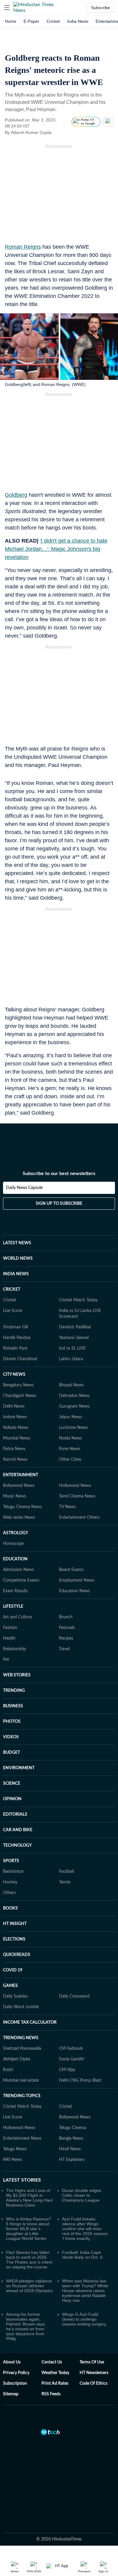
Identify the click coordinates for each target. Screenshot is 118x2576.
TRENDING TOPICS (22, 2096)
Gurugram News (74, 1406)
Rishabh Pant (15, 1348)
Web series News (19, 1518)
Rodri (8, 2070)
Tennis (65, 1882)
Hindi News (70, 2149)
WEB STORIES (17, 1675)
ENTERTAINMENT (21, 1475)
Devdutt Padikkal (75, 1327)
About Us (12, 2362)
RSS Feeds (51, 2394)
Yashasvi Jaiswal (74, 1338)
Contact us (52, 2362)
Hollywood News (75, 1486)
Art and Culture (17, 1617)
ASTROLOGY (16, 1533)
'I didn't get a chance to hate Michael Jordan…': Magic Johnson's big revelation (56, 549)
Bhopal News (71, 1385)
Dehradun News (74, 1396)
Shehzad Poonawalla (22, 2049)
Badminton (13, 1872)
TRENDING (14, 1691)
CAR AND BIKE (18, 1830)
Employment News (77, 1580)
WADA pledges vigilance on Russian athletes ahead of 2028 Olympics (29, 2286)
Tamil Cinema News (77, 1496)
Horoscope (13, 1544)
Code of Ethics (93, 2383)
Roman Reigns (23, 247)
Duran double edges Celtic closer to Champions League (82, 2195)
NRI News (13, 2160)
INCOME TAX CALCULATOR (30, 2022)
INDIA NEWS (16, 1274)
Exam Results (15, 1591)
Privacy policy (16, 2373)
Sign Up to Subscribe (59, 1204)
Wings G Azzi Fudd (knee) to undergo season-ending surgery (84, 2319)
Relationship (15, 1649)
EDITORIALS (15, 1814)
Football (66, 1872)
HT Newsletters (94, 2373)
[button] (7, 8)
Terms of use (92, 2362)
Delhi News (14, 1406)
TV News (67, 1507)
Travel (64, 1649)
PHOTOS (12, 1722)
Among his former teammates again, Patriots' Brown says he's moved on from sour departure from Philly (25, 2326)
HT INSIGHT (15, 1924)
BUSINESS (13, 1706)
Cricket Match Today (78, 1300)
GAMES (10, 1986)
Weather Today (55, 2373)
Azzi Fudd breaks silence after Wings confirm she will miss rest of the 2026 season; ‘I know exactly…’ (85, 2229)
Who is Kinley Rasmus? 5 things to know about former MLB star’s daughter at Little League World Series (29, 2229)
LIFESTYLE (13, 1607)
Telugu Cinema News (22, 1507)
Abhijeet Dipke (17, 2059)
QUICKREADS (17, 1955)
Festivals (67, 1628)
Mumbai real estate (21, 2080)
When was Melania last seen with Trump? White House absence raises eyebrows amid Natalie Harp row (85, 2291)
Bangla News (71, 2138)
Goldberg (16, 495)
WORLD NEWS (18, 1259)
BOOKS (10, 1908)
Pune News (70, 1449)
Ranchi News (15, 1460)
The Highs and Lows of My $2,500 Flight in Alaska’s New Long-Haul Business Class (29, 2198)
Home (11, 21)
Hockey (10, 1882)
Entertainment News (22, 2138)
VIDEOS (11, 1737)
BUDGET (11, 1753)
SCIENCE (12, 1784)
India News (78, 21)
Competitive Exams (21, 1580)
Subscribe (101, 8)
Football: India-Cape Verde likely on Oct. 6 (82, 2255)
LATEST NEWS (17, 1243)
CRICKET (12, 1290)
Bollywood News (19, 1486)
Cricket (53, 21)
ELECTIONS (14, 1939)
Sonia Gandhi (71, 2059)
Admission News (18, 1570)
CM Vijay (67, 2070)
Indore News (15, 1417)
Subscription (15, 2383)
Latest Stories (22, 2180)
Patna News (14, 1449)
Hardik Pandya (17, 1338)
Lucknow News (73, 1428)
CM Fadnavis (71, 2049)
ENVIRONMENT (19, 1768)
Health (9, 1638)
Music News (15, 1496)
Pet (6, 1660)
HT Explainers (72, 2160)
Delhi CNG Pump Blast (80, 2080)
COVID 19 (13, 1970)
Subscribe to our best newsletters (59, 1174)
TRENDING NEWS (21, 2038)
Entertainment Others (79, 1518)
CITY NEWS (14, 1375)
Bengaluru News (18, 1385)
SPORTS (11, 1861)
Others (9, 1893)
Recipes (66, 1638)
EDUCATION (15, 1559)
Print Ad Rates (55, 2383)
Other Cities (70, 1460)
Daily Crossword (74, 1996)
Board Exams (71, 1570)
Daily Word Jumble (21, 2007)
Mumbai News (17, 1438)
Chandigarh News (20, 1396)
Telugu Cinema (72, 2128)
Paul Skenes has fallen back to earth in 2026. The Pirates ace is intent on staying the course (29, 2260)
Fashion (10, 1628)
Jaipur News (70, 1417)
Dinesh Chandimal (20, 1359)
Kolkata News (16, 1428)
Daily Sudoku (15, 1996)
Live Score (13, 1311)
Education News (74, 1591)
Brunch (66, 1617)
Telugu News (15, 2149)
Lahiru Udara (71, 1359)
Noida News (70, 1438)
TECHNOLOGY (17, 1845)
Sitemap (11, 2394)
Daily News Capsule (24, 1188)
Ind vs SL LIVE (72, 1348)
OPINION (12, 1799)
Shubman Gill (15, 1327)
